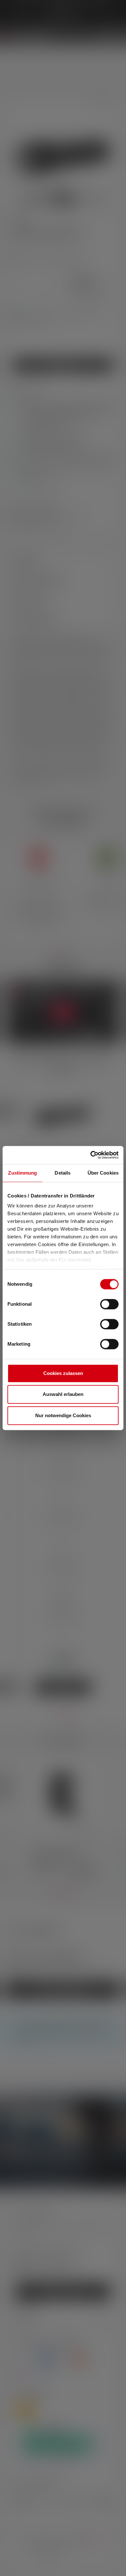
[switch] (109, 1304)
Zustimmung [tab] (22, 1173)
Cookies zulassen (63, 1373)
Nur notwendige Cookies (63, 1415)
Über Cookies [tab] (103, 1173)
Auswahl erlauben (63, 1394)
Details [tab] (63, 1173)
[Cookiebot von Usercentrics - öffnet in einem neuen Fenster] (91, 1155)
